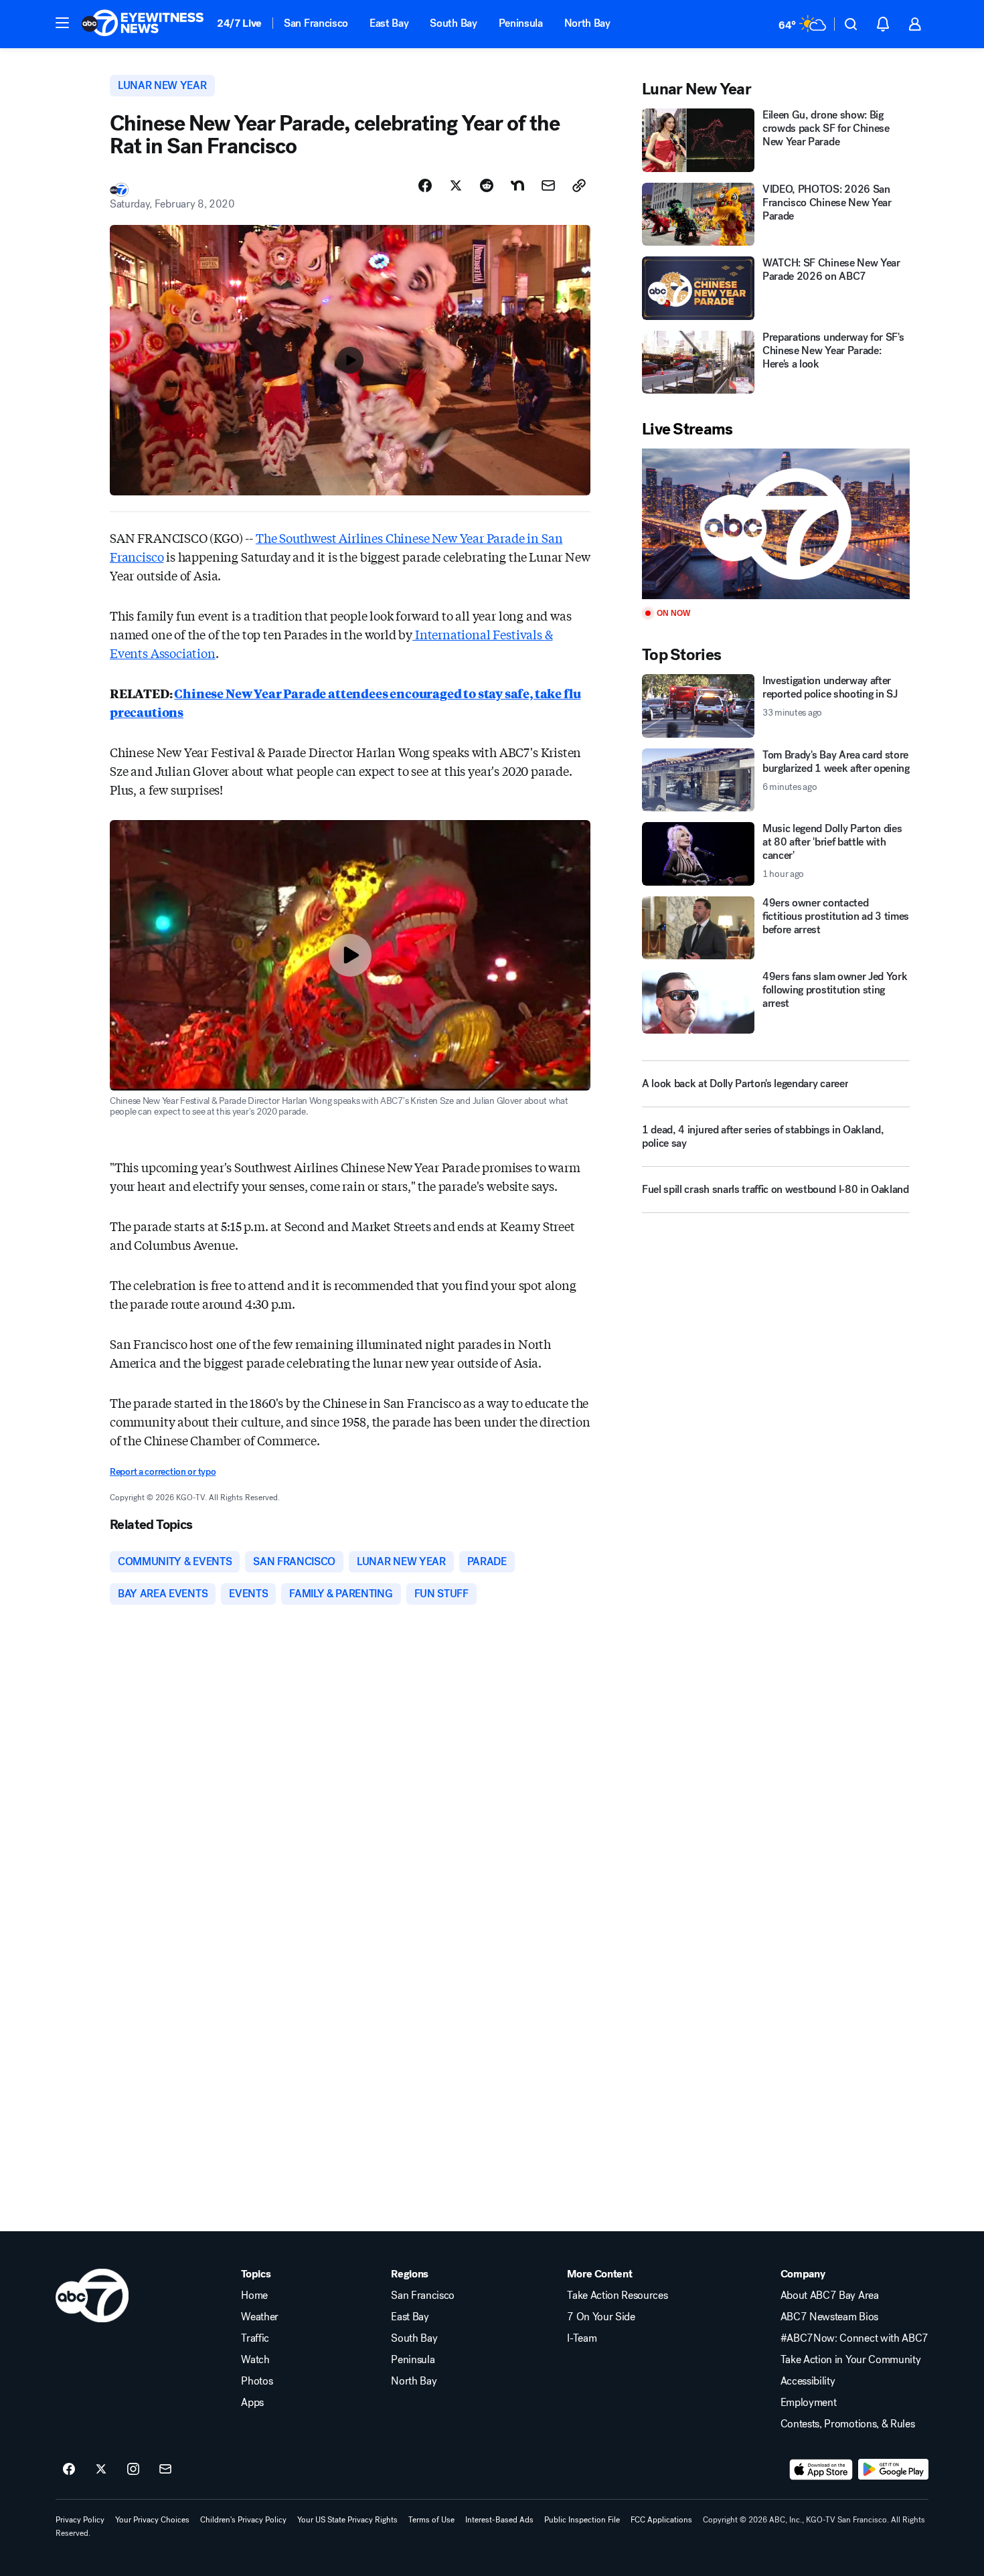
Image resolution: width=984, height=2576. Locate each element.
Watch (255, 2360)
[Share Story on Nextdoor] (517, 185)
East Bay (389, 23)
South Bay (453, 23)
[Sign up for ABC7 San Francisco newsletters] (165, 2470)
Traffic (255, 2338)
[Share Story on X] (456, 185)
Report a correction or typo (163, 1472)
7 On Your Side (601, 2317)
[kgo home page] (92, 2296)
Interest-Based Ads (499, 2520)
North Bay (587, 23)
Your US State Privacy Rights (347, 2520)
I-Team (582, 2338)
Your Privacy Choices (152, 2520)
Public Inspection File (582, 2520)
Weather (260, 2317)
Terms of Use (431, 2520)
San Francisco (316, 23)
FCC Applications (661, 2520)
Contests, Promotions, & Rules (848, 2424)
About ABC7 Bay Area (830, 2296)
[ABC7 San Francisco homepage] (143, 24)
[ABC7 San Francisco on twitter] (101, 2470)
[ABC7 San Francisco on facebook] (69, 2470)
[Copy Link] (579, 185)
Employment (809, 2403)
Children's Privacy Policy (243, 2520)
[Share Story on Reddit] (487, 185)
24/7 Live (239, 23)
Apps (252, 2403)
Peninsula (521, 23)
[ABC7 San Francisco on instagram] (133, 2470)
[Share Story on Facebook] (425, 185)
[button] (62, 23)
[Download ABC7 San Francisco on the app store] (821, 2470)
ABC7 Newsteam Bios (829, 2317)
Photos (257, 2381)
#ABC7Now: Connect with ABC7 (854, 2338)
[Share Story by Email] (548, 185)
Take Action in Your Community (851, 2360)
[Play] (776, 524)
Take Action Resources (617, 2296)
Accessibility (808, 2381)
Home (254, 2296)
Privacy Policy (80, 2520)
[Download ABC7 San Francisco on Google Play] (893, 2470)
